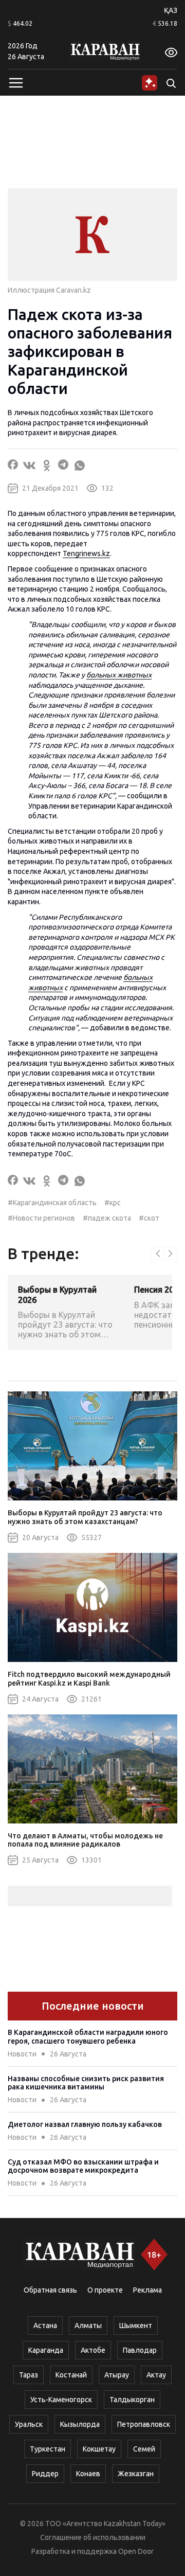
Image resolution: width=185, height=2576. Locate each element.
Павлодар (140, 2350)
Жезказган (136, 2474)
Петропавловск (144, 2424)
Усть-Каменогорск (61, 2400)
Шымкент (136, 2325)
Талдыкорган (132, 2400)
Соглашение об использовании (93, 2537)
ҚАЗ (171, 10)
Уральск (29, 2424)
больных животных (119, 675)
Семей (144, 2449)
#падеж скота (107, 1218)
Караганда (46, 2350)
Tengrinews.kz (86, 553)
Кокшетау (99, 2449)
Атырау (117, 2375)
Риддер (45, 2474)
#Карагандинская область (52, 1203)
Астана (45, 2325)
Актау (156, 2375)
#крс (113, 1203)
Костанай (71, 2375)
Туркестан (48, 2449)
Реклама (147, 2290)
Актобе (93, 2350)
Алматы (88, 2325)
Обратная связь (50, 2290)
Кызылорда (80, 2424)
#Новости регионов (41, 1218)
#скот (149, 1218)
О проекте (105, 2290)
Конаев (88, 2474)
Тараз (29, 2375)
